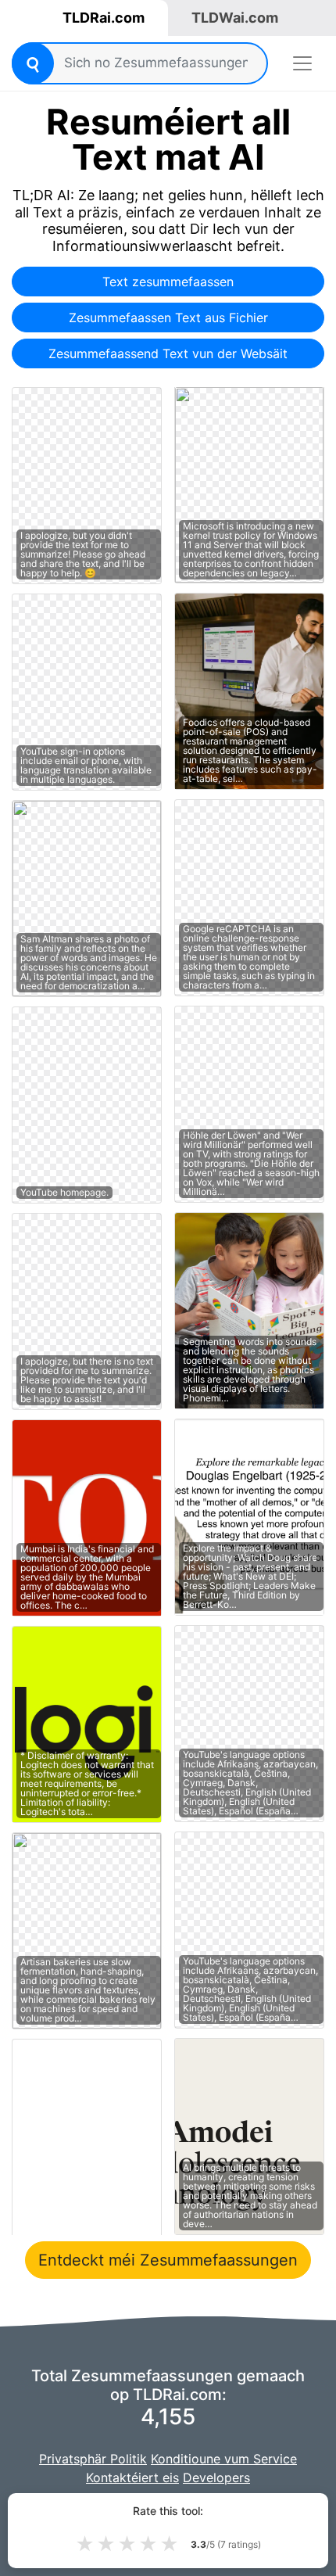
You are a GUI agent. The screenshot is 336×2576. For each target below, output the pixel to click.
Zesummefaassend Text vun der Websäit (168, 353)
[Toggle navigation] (302, 63)
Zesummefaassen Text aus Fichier (168, 318)
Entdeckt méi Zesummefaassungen (168, 2260)
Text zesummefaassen (168, 282)
